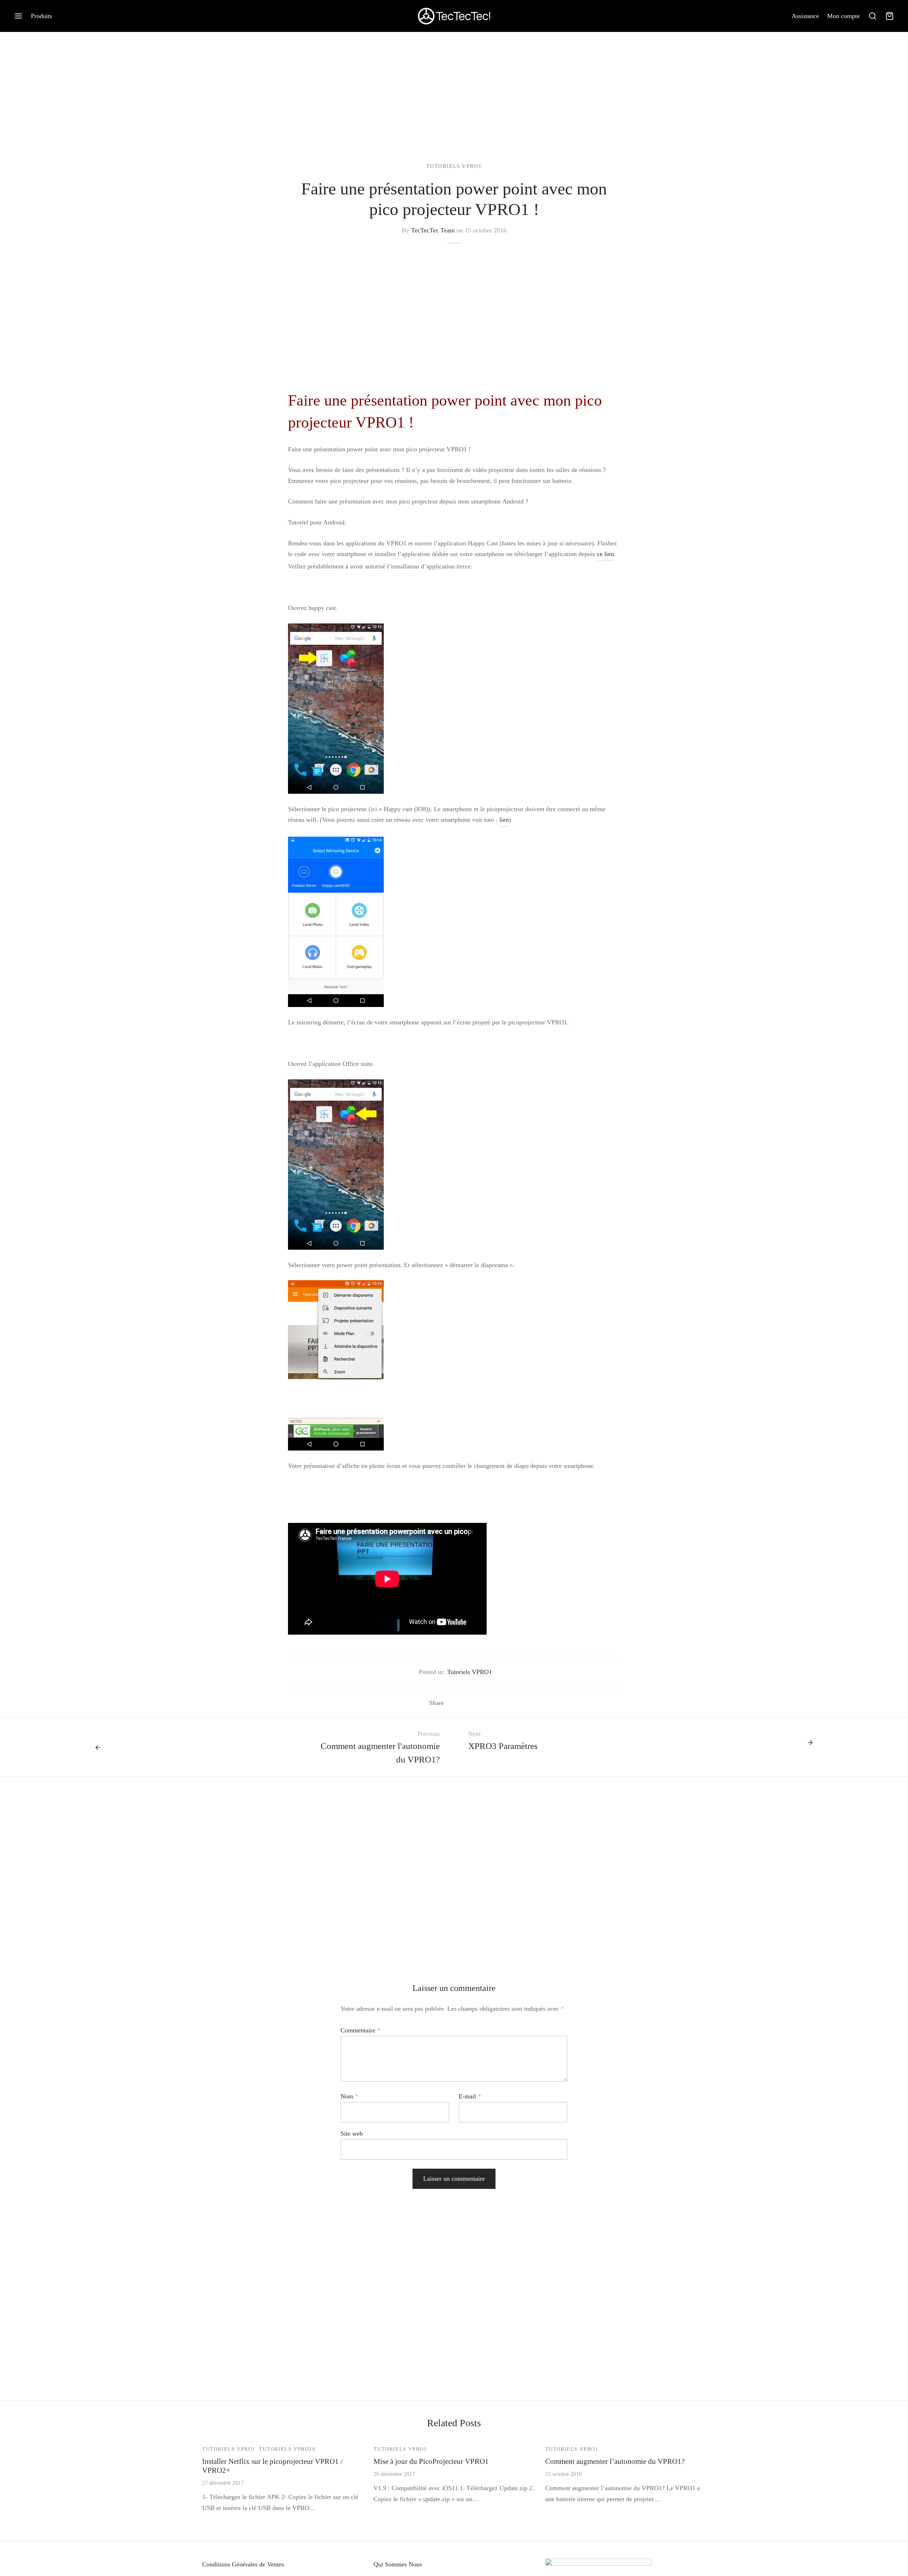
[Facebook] (452, 1703)
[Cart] (890, 16)
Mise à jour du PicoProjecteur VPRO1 (431, 2461)
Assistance (805, 16)
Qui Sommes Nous (398, 2564)
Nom (349, 2096)
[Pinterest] (474, 1703)
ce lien (605, 554)
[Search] (873, 16)
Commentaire (360, 2030)
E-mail (470, 2096)
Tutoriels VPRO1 (454, 166)
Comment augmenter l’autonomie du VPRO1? (615, 2461)
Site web (352, 2134)
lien (504, 820)
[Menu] (18, 16)
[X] (463, 1703)
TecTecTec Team (433, 230)
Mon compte (843, 16)
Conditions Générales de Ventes (243, 2564)
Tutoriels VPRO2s (287, 2449)
